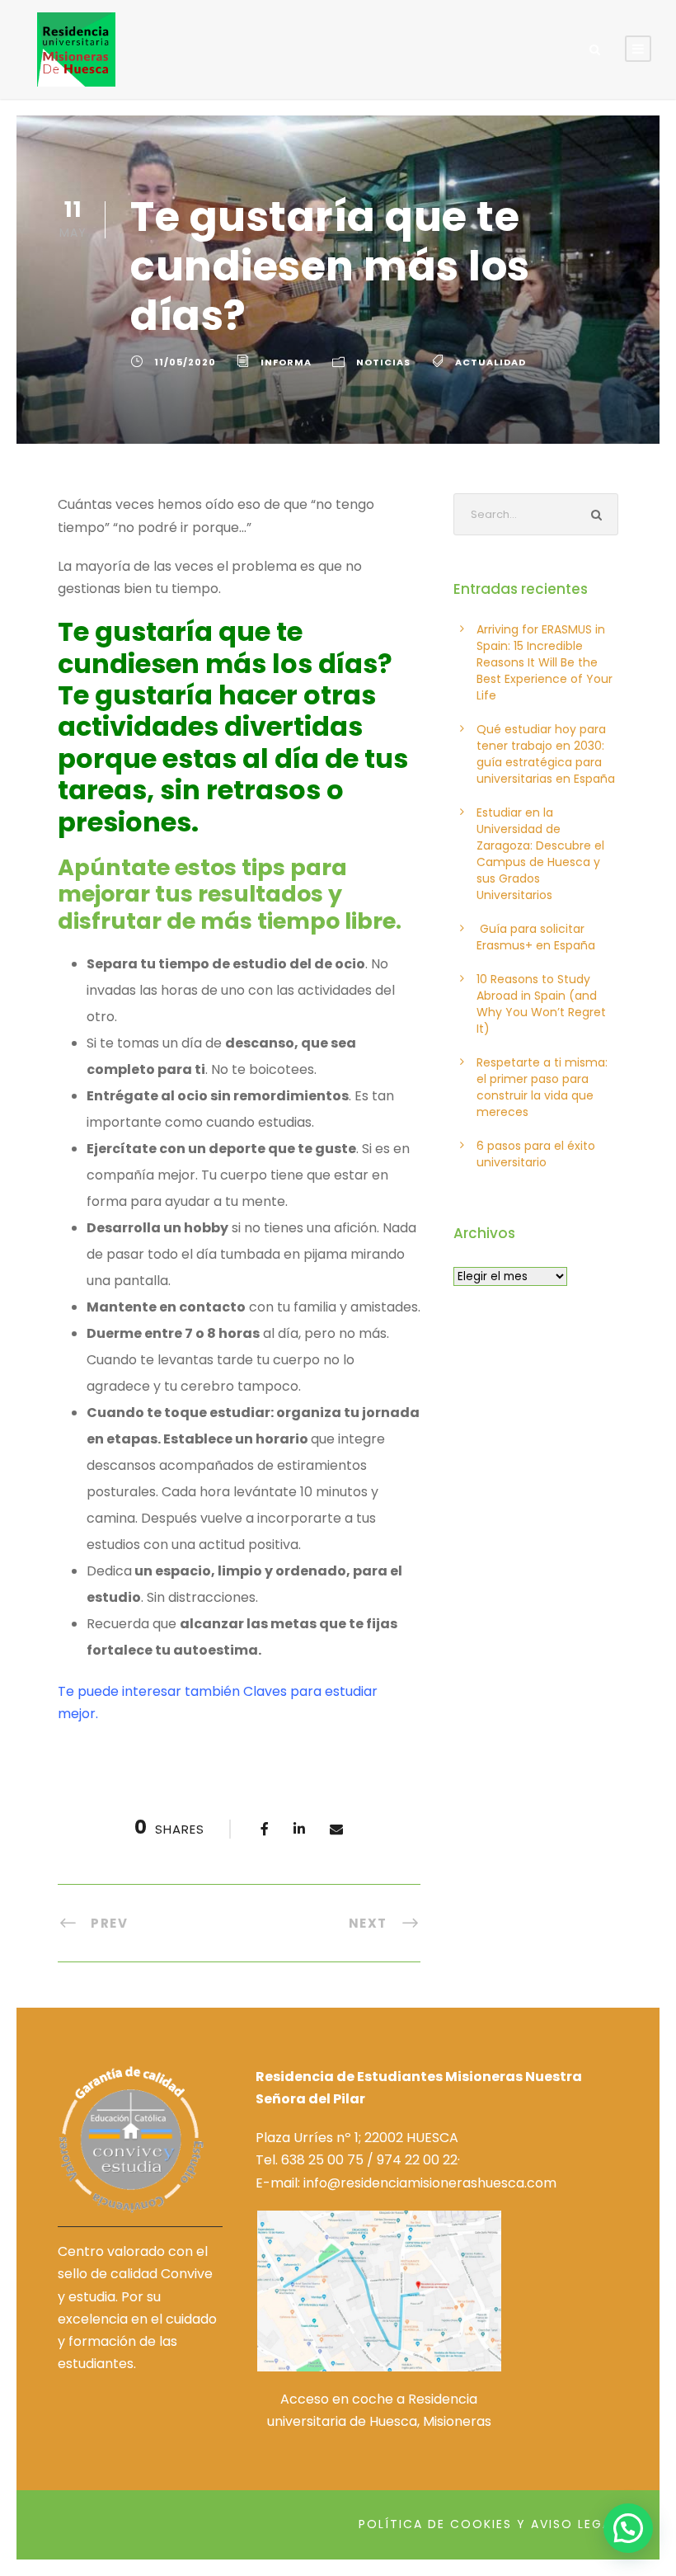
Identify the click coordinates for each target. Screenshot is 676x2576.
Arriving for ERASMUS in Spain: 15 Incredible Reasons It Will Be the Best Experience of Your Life (545, 662)
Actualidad (491, 362)
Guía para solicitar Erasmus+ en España (536, 937)
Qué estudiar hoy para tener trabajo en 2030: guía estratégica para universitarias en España (546, 754)
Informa (286, 362)
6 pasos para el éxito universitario (536, 1154)
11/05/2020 (185, 362)
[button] (628, 2528)
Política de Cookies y (442, 2524)
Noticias (383, 362)
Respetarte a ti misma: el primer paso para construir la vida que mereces (542, 1087)
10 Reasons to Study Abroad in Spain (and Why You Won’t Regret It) (541, 1004)
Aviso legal (575, 2524)
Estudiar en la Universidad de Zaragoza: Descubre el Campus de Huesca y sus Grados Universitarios (540, 854)
